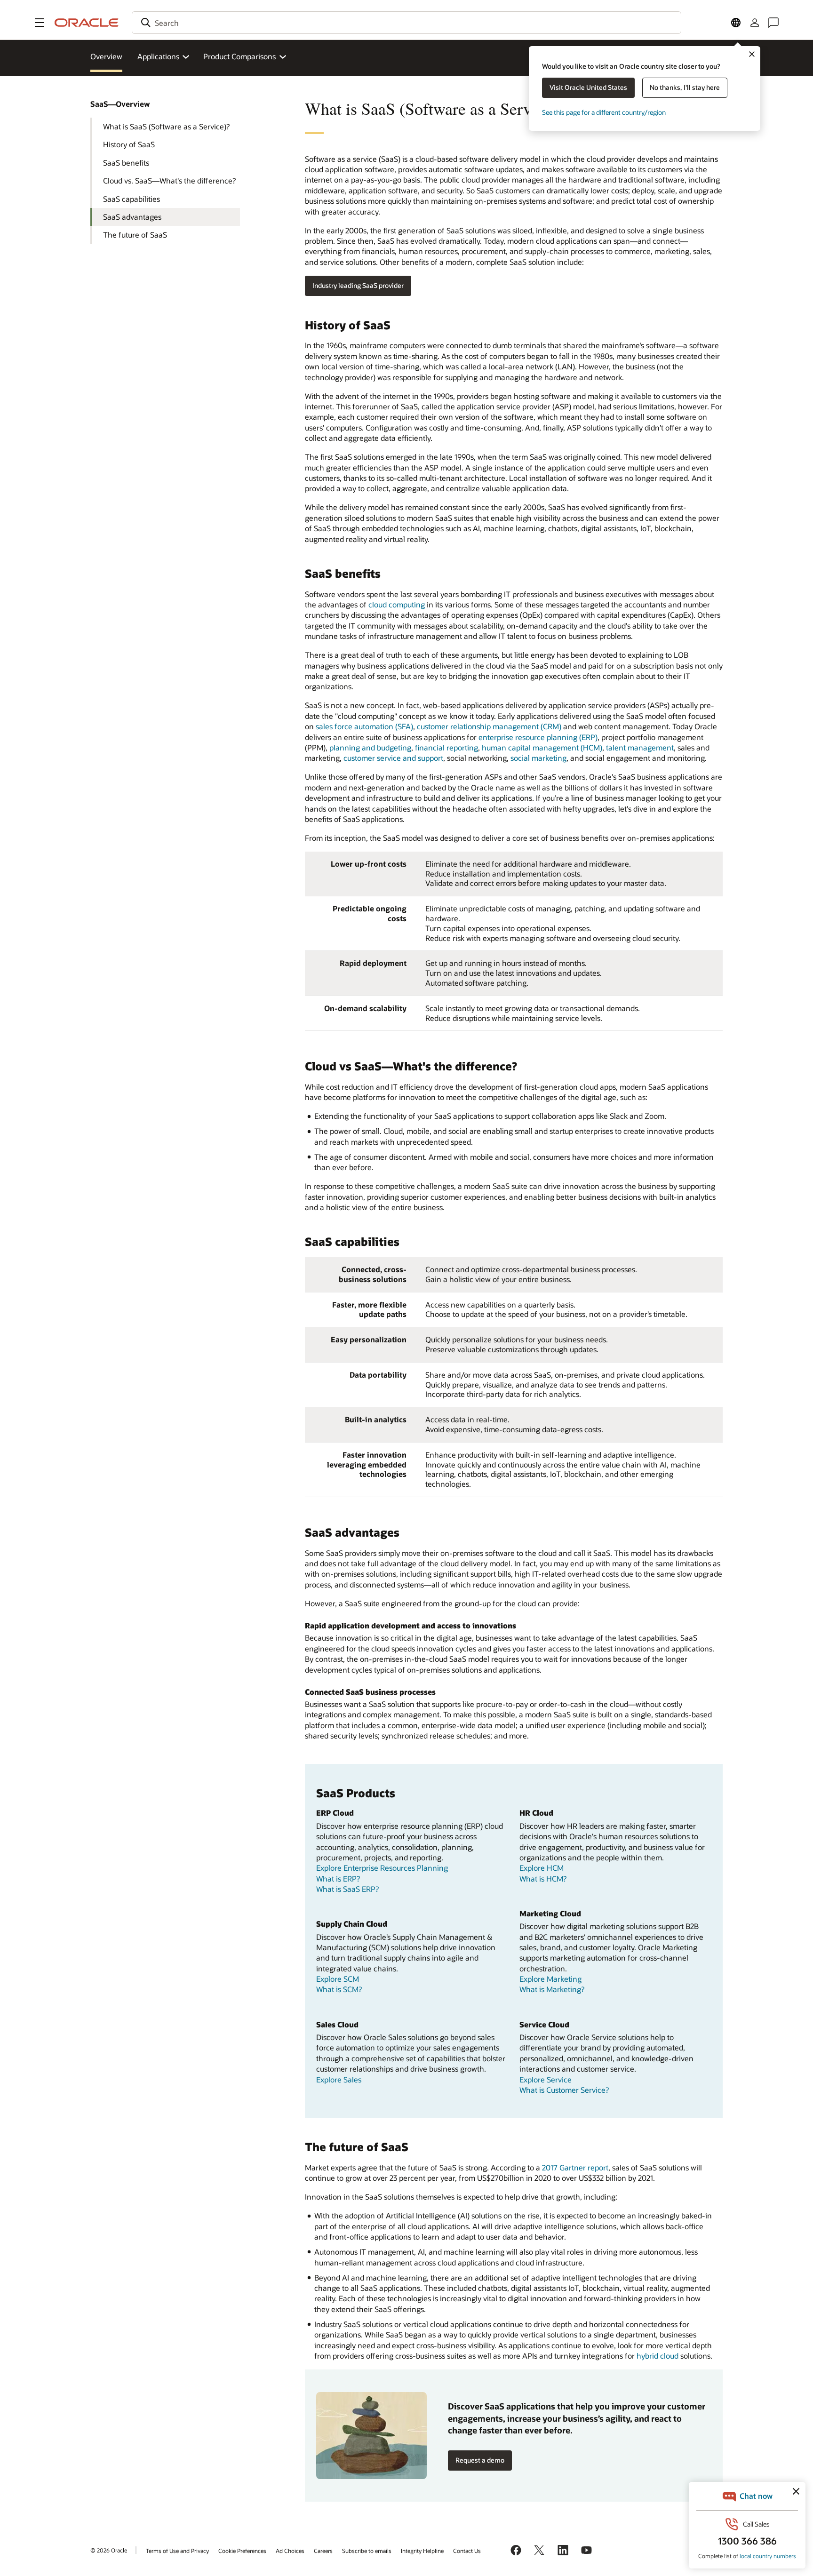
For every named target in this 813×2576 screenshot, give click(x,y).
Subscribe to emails (367, 2551)
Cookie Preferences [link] (242, 2551)
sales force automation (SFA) (364, 726)
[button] (40, 23)
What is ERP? (338, 1878)
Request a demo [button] (480, 2460)
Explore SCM (338, 1979)
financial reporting (446, 747)
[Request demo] (371, 2436)
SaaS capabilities (132, 199)
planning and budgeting (370, 747)
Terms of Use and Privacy (177, 2551)
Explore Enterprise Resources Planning (382, 1868)
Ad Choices (290, 2551)
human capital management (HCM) (542, 747)
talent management (640, 747)
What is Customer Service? (564, 2090)
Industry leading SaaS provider (358, 285)
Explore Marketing (550, 1979)
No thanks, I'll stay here (685, 87)
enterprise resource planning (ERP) (538, 737)
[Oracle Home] (87, 23)
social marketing (538, 758)
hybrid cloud (658, 2356)
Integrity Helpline (422, 2551)
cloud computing (397, 604)
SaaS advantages (132, 217)
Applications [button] (158, 56)
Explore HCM (542, 1868)
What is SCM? (339, 1989)
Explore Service (546, 2079)
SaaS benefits (126, 163)
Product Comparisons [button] (239, 56)
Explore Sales (339, 2079)
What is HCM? (543, 1878)
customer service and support (393, 758)
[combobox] (406, 23)
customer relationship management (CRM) (489, 726)
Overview (106, 56)
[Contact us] (773, 23)
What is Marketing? (552, 1989)
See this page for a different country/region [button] (604, 112)
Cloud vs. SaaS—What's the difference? (169, 180)
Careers (323, 2551)
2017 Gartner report (575, 2167)
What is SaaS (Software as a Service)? (166, 126)
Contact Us (467, 2551)
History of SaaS (129, 144)
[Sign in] (755, 23)
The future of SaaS (135, 235)
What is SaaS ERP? (347, 1889)
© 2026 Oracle (109, 2550)
